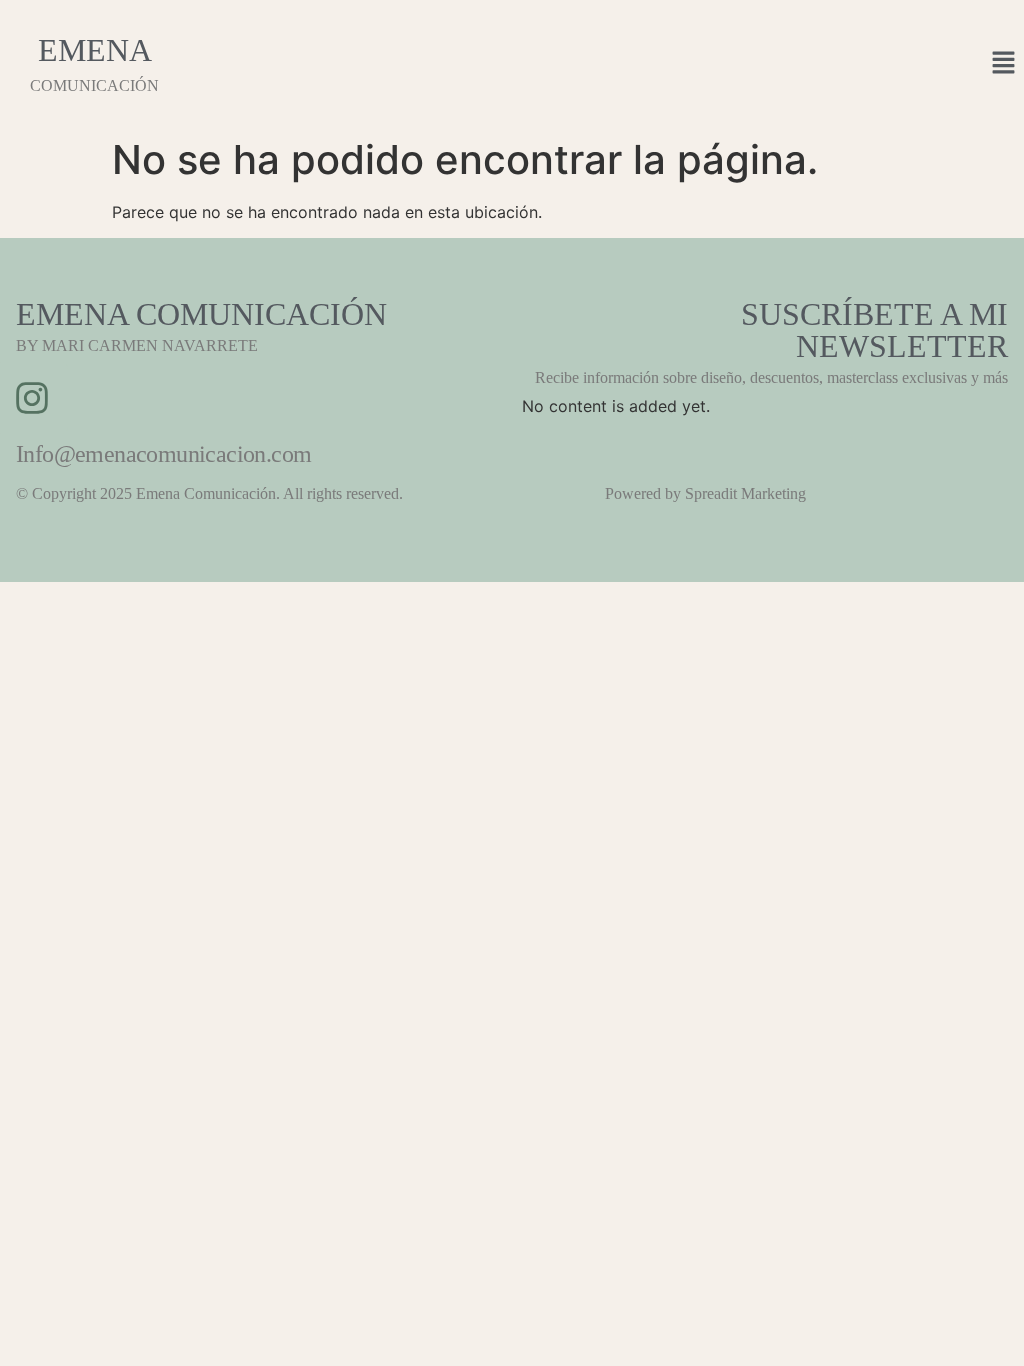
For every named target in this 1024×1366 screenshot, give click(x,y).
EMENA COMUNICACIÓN (201, 314)
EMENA (95, 50)
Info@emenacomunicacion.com (163, 454)
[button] (1004, 63)
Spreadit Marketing (745, 493)
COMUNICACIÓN (94, 85)
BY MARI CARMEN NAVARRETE (137, 345)
